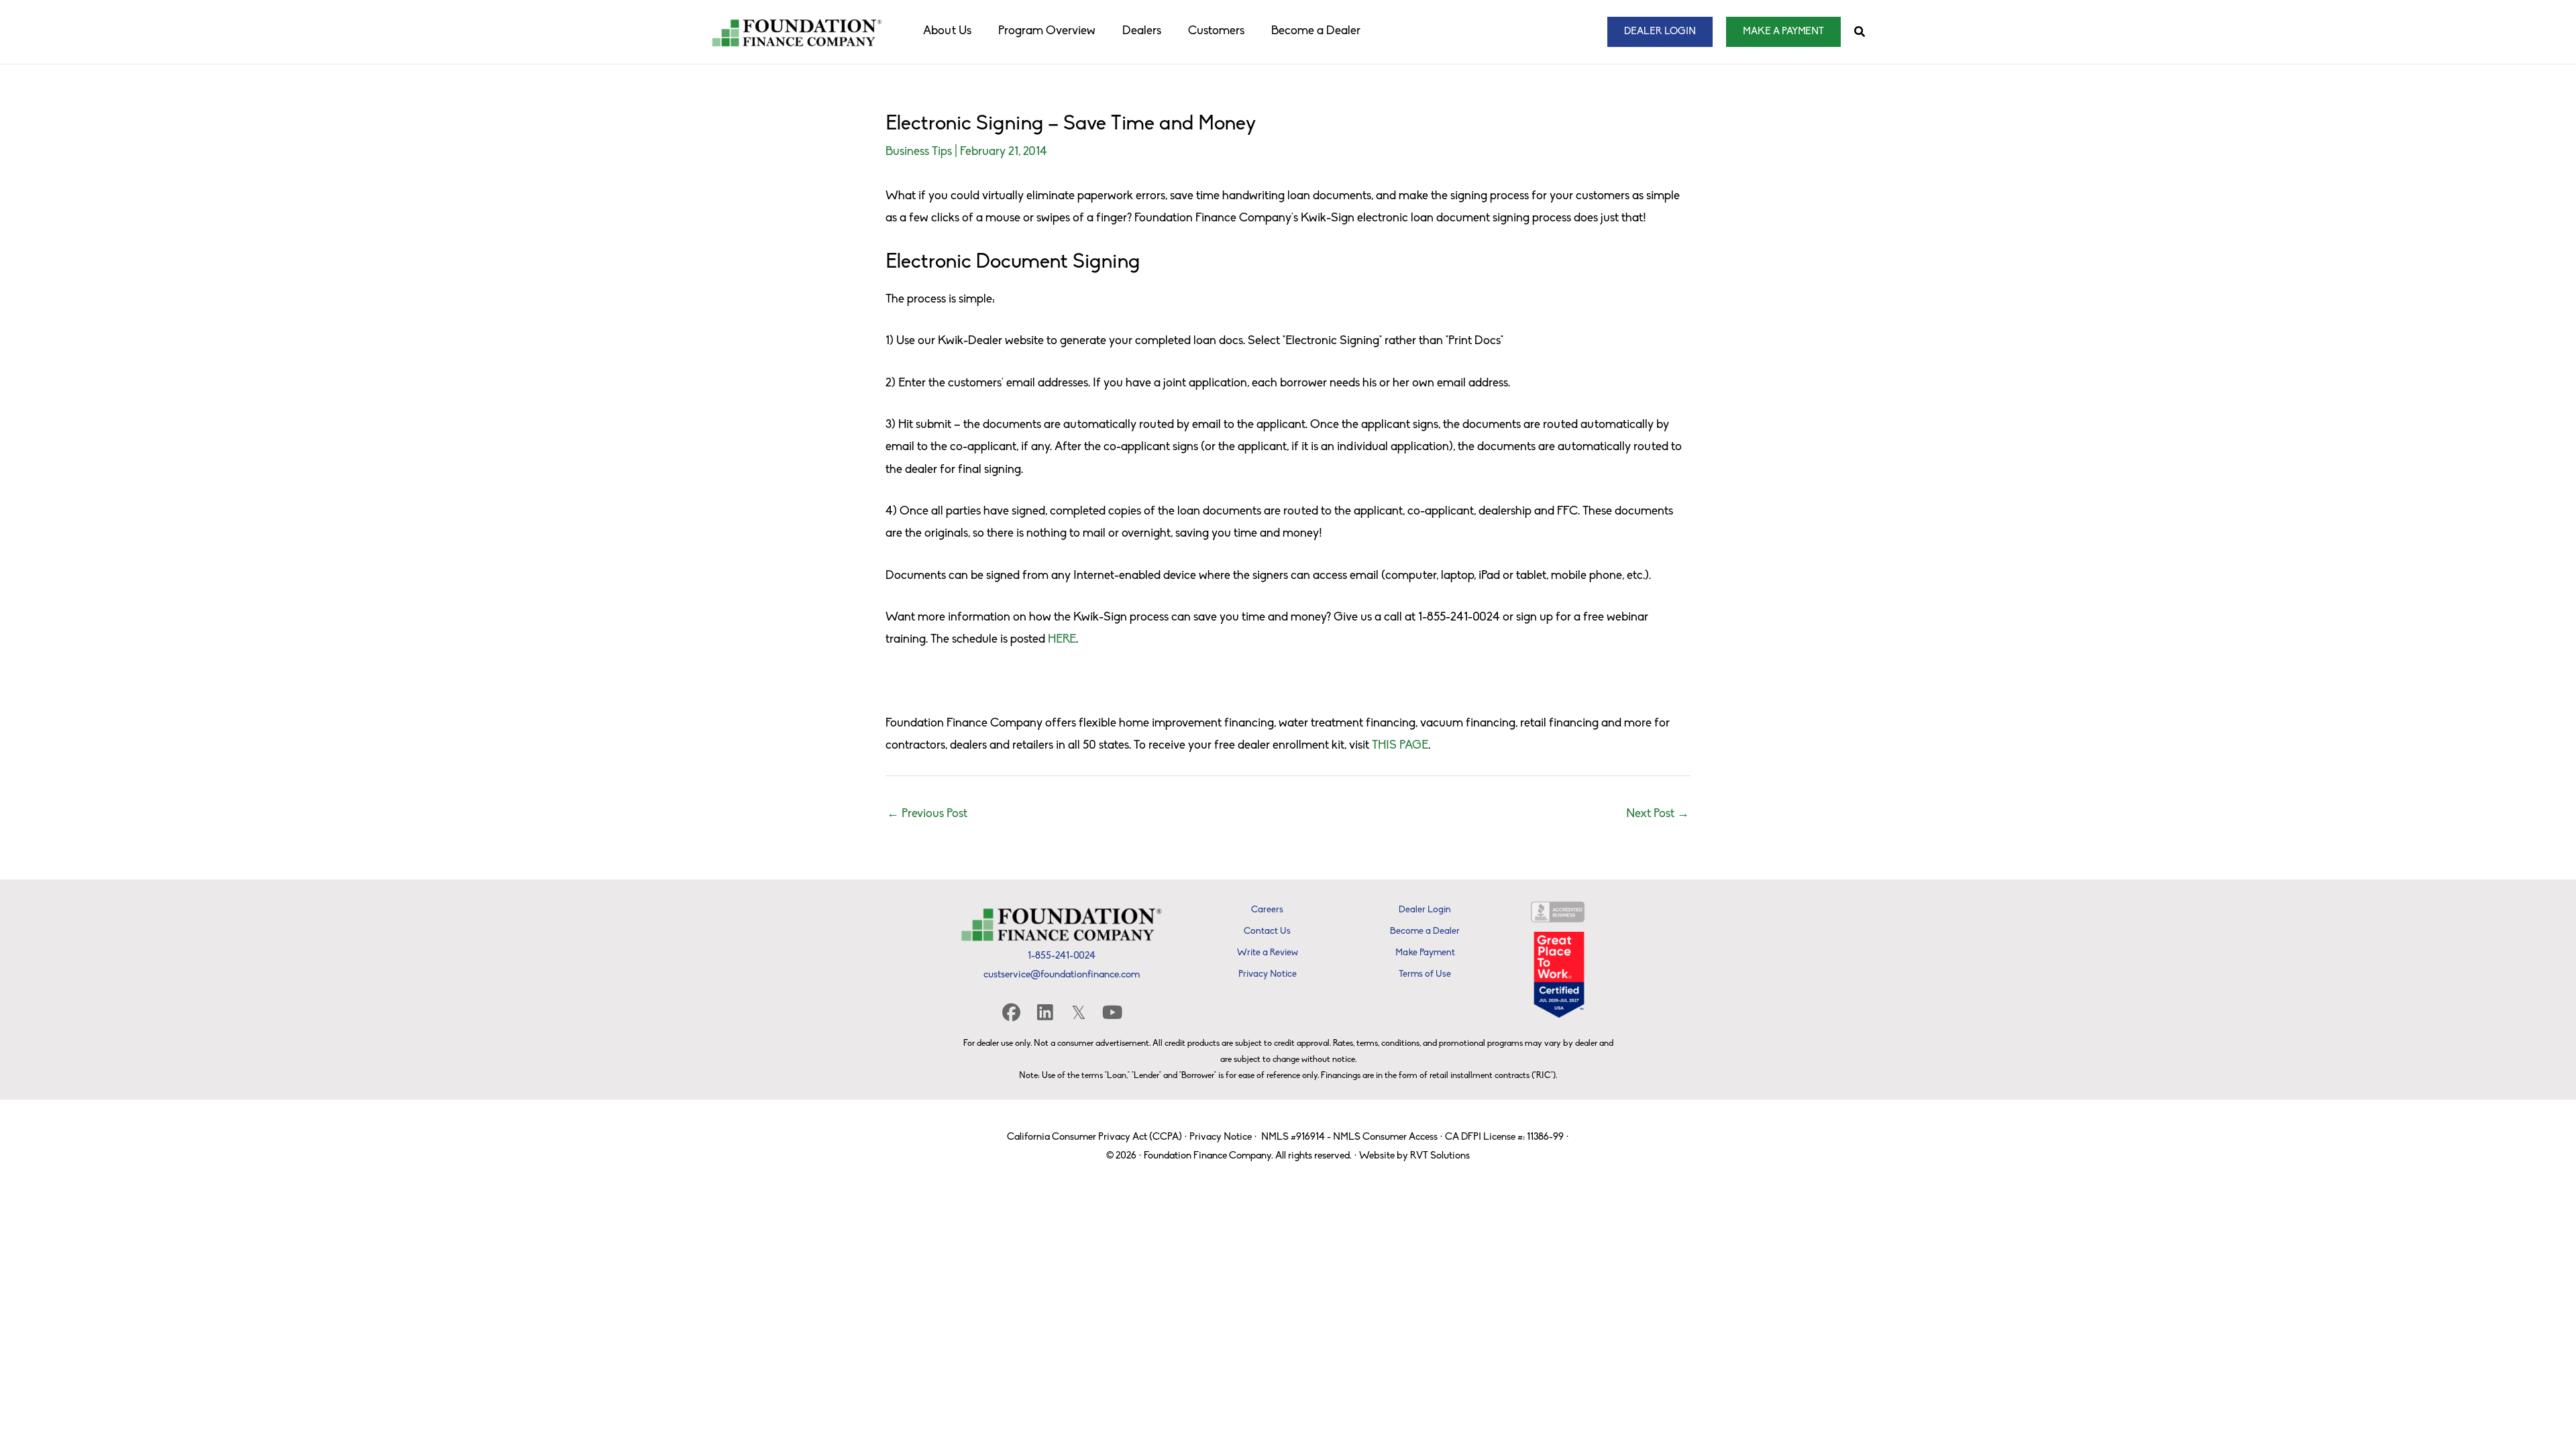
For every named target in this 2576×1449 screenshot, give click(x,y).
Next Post (1658, 814)
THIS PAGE (1400, 746)
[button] (1660, 32)
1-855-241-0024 (1062, 956)
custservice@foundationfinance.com (1062, 975)
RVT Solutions (1440, 1156)
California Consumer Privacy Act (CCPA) (1094, 1137)
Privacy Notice (1221, 1137)
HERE (1062, 640)
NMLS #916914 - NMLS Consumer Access (1349, 1137)
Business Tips (919, 152)
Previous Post (927, 814)
